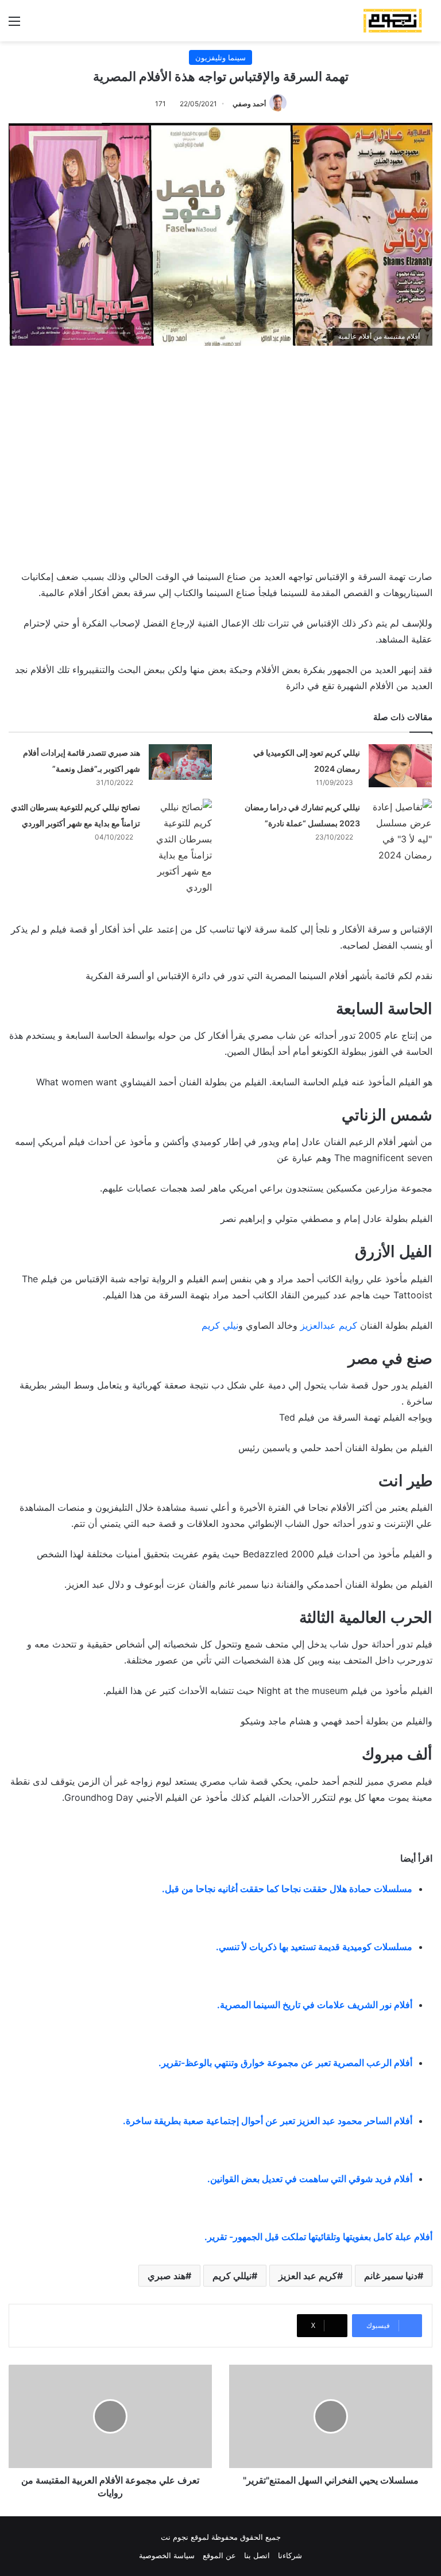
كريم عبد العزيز (308, 2276)
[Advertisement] (220, 455)
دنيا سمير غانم (391, 2276)
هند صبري (167, 2276)
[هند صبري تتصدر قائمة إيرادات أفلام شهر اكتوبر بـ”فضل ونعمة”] (180, 762)
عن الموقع (219, 2555)
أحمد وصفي (249, 104)
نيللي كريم (232, 2276)
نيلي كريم (220, 1325)
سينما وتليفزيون (220, 57)
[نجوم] (392, 21)
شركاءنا (290, 2555)
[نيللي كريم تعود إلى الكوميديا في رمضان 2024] (400, 766)
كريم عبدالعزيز (329, 1325)
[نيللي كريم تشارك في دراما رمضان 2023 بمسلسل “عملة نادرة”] (400, 831)
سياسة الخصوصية (167, 2555)
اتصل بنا (257, 2555)
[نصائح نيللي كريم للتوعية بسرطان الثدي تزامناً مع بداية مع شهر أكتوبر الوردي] (180, 847)
